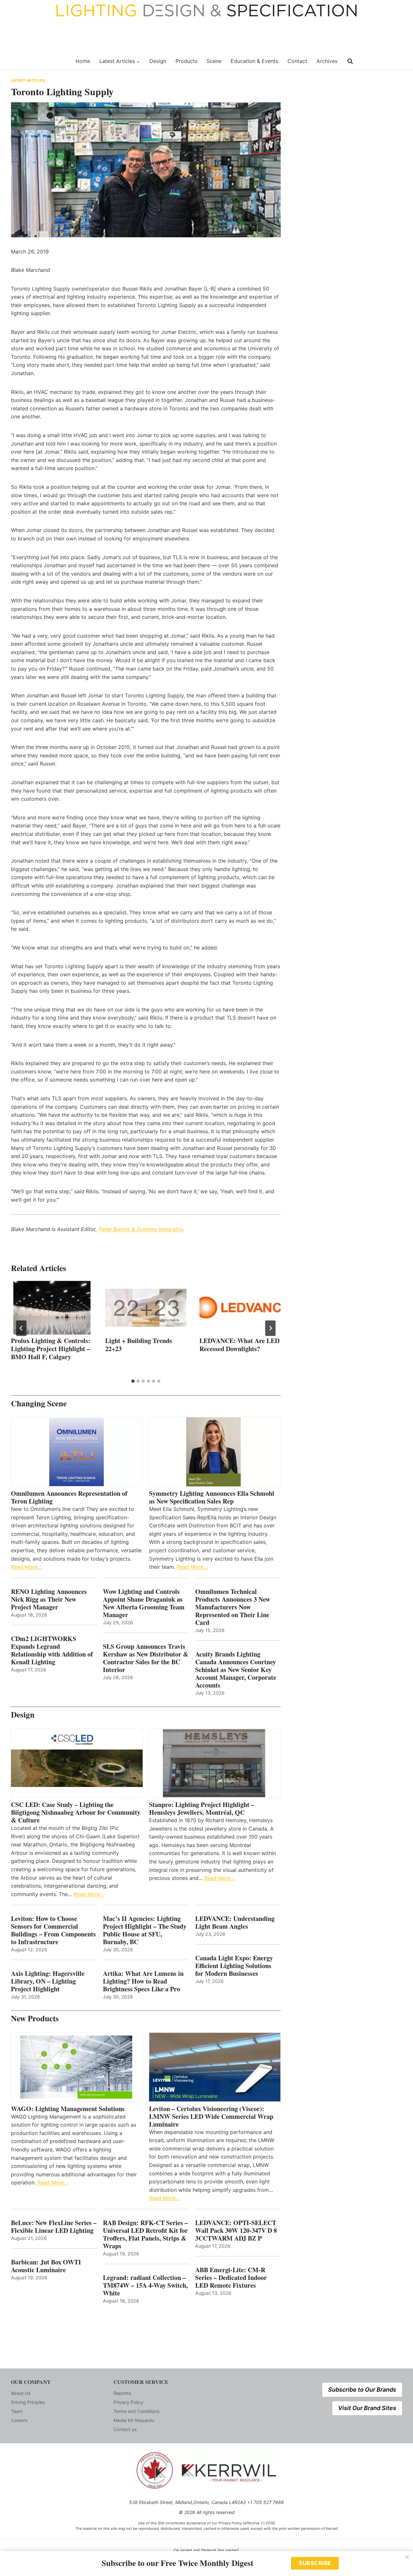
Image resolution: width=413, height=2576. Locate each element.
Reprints (122, 2393)
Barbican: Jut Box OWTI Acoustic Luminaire (46, 2266)
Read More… (26, 1567)
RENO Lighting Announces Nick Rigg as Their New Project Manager (49, 1599)
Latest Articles (28, 80)
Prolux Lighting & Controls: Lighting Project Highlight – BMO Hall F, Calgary (51, 1349)
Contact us (125, 2429)
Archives (327, 61)
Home (83, 61)
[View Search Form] (350, 61)
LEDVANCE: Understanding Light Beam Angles (235, 1923)
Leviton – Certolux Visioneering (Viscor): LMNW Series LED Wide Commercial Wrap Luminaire (211, 2117)
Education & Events (254, 61)
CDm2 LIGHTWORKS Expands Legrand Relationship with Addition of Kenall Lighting (52, 1650)
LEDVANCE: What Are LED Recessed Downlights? (239, 1345)
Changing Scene (39, 1403)
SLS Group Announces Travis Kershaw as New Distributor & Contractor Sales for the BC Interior (146, 1658)
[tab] (133, 1381)
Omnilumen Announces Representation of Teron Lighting (69, 1497)
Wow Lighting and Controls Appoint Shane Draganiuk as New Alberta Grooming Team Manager (144, 1603)
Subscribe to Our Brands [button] (362, 2390)
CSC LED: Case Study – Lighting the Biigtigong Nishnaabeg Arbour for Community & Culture (76, 1812)
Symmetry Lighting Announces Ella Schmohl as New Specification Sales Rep (212, 1497)
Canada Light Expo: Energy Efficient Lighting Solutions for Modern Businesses (234, 1966)
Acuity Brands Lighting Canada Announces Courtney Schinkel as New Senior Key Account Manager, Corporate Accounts (236, 1670)
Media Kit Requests (134, 2420)
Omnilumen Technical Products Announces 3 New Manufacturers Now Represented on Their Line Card (233, 1607)
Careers (19, 2420)
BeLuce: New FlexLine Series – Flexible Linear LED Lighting (54, 2227)
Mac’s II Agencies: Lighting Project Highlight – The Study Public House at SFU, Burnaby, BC (145, 1930)
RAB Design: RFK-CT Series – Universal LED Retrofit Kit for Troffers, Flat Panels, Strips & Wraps (145, 2234)
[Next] (270, 1328)
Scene (214, 61)
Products (186, 61)
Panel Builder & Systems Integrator (141, 1229)
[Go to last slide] (21, 1328)
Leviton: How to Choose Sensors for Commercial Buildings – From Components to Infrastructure (53, 1930)
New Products (35, 2018)
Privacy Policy (128, 2402)
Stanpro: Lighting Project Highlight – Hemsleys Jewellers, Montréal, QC (202, 1809)
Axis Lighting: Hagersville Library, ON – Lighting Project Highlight (48, 1981)
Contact (297, 61)
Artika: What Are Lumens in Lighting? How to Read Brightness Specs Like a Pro (143, 1981)
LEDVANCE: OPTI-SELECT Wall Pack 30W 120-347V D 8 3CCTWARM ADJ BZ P (236, 2231)
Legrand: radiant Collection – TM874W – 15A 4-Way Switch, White (145, 2285)
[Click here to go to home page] (39, 61)
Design (158, 61)
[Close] (407, 2557)
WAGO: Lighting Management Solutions (68, 2109)
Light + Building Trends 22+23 (139, 1345)
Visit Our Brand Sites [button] (367, 2408)
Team (17, 2411)
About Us (21, 2393)
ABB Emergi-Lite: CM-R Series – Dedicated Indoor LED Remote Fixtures (231, 2278)
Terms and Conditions (136, 2411)
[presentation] (52, 1308)
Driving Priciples (28, 2402)
